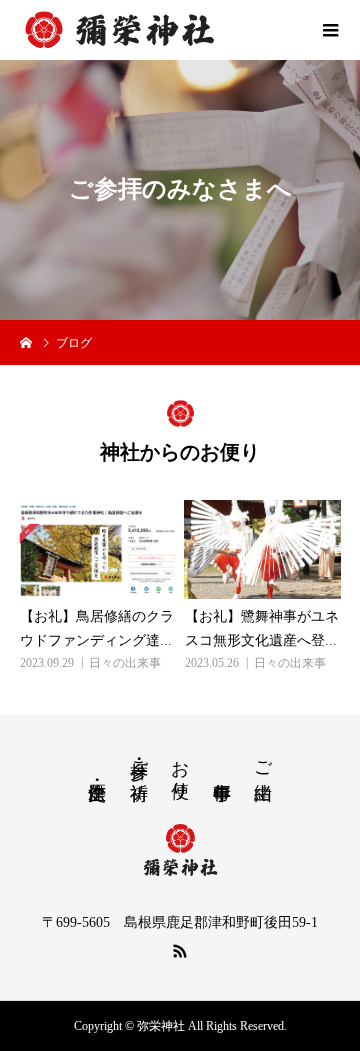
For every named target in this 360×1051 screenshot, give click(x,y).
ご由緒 (263, 759)
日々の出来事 (125, 663)
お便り (180, 769)
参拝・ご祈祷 (139, 759)
